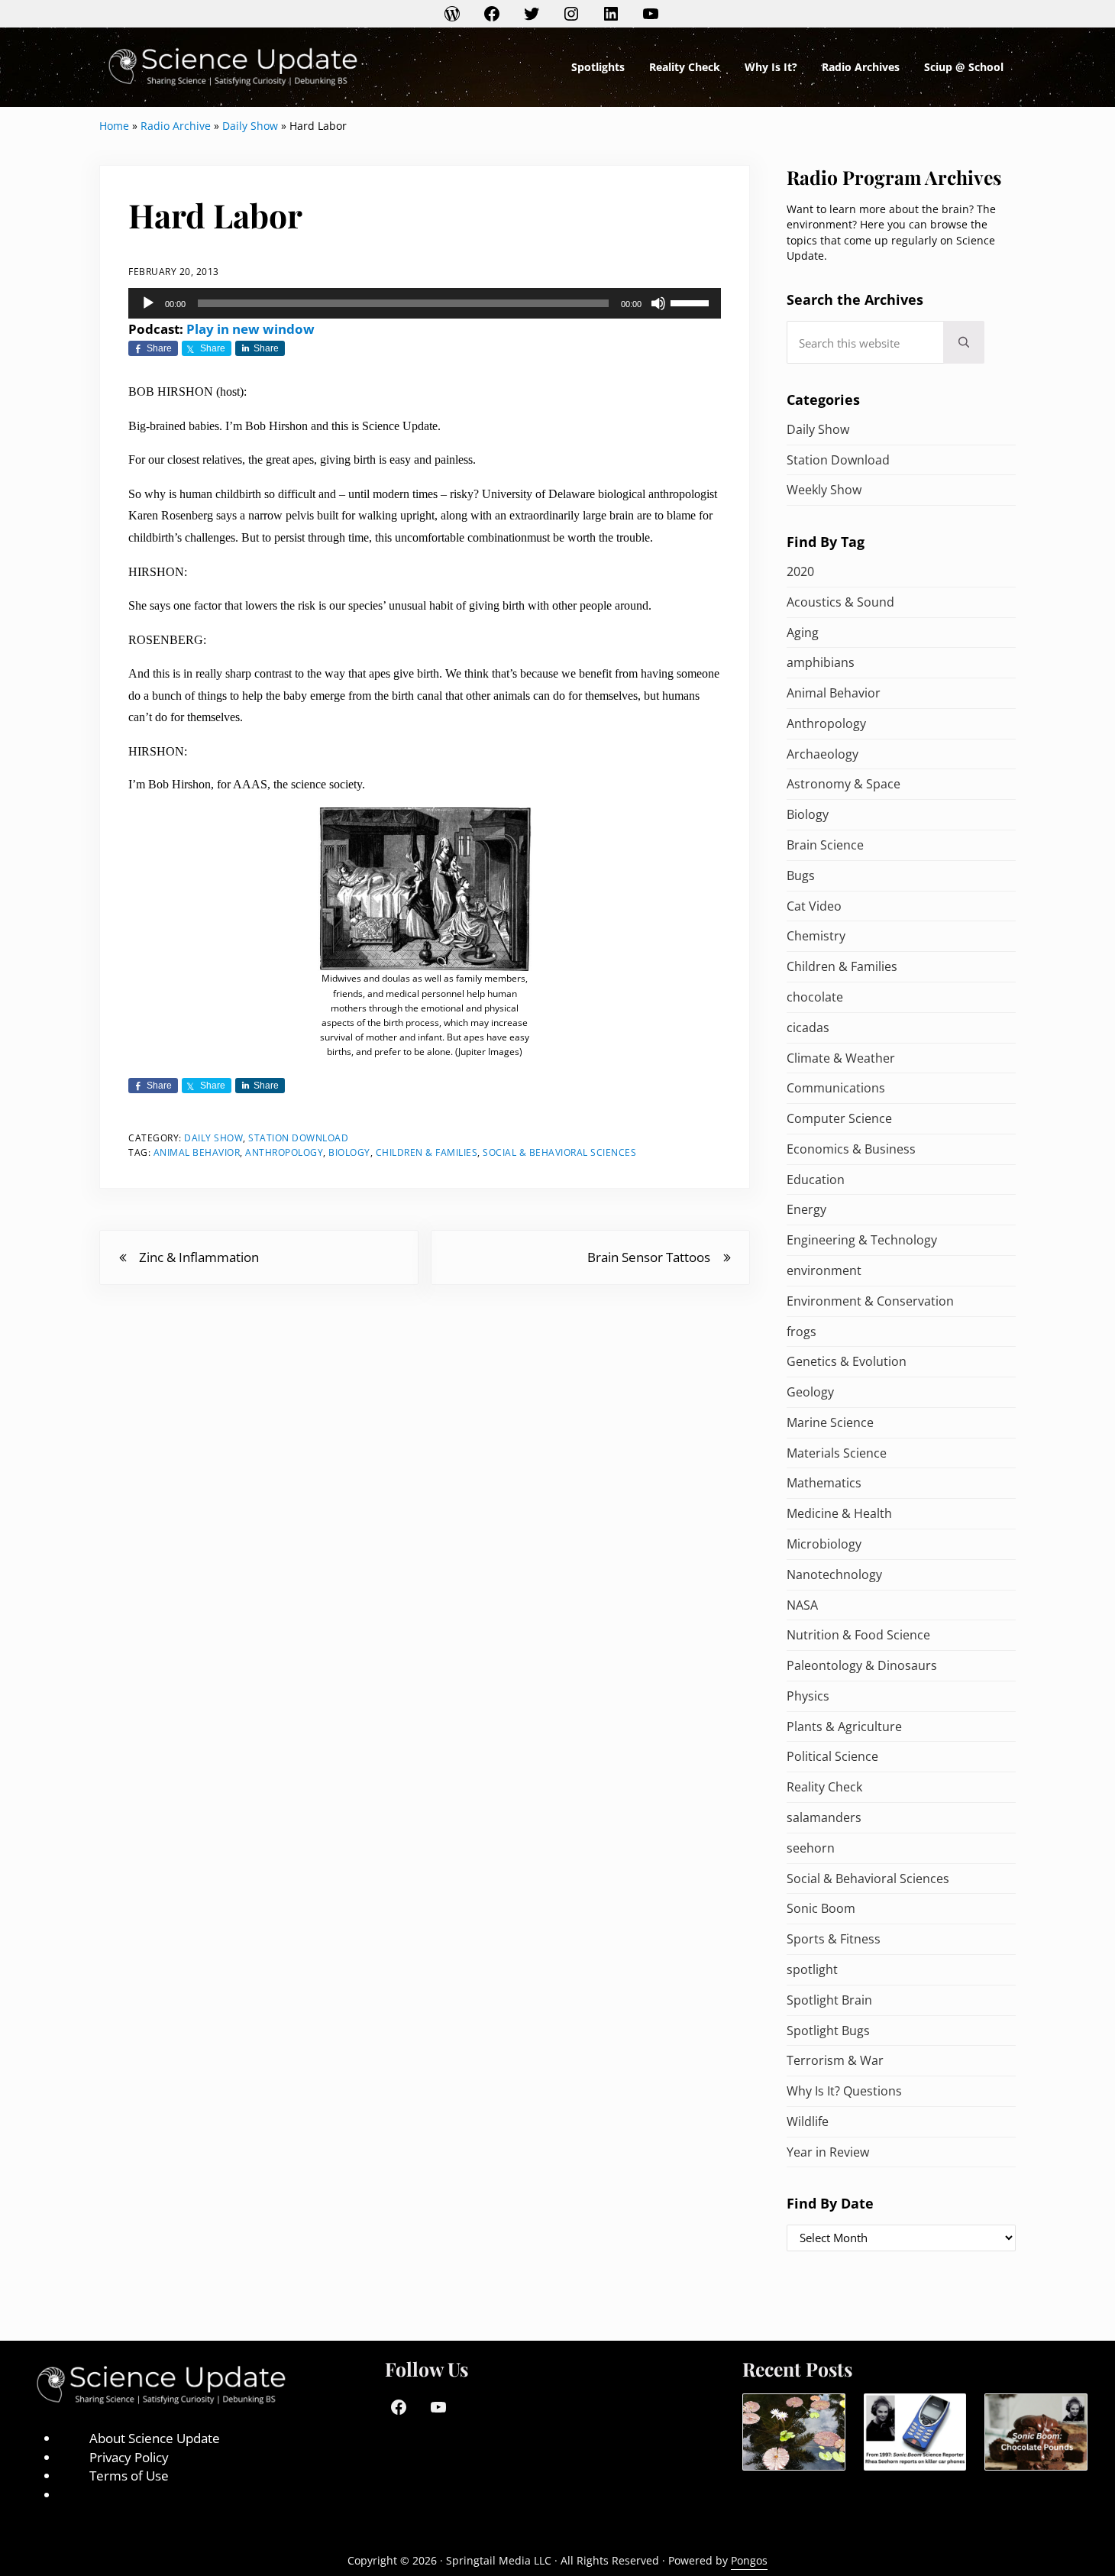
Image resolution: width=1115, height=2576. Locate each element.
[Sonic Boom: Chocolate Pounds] (1036, 2432)
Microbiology (824, 1544)
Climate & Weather (841, 1058)
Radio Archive (176, 126)
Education (816, 1180)
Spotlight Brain (829, 2000)
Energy (806, 1209)
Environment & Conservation (870, 1301)
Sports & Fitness (834, 1939)
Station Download (298, 1138)
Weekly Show (824, 490)
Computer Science (839, 1118)
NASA (802, 1605)
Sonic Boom (821, 1908)
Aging (803, 633)
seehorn (811, 1848)
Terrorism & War (835, 2060)
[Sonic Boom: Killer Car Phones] (915, 2432)
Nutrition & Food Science (858, 1635)
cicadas (808, 1027)
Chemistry (816, 936)
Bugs (801, 875)
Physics (808, 1696)
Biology (349, 1152)
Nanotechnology (834, 1574)
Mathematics (824, 1483)
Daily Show (250, 126)
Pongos (749, 2560)
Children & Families (427, 1152)
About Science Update (155, 2438)
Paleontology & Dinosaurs (862, 1665)
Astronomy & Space (844, 784)
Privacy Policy (129, 2457)
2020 (800, 571)
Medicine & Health (839, 1513)
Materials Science (837, 1453)
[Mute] (658, 303)
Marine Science (830, 1422)
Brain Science (825, 845)
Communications (836, 1088)
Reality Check (824, 1787)
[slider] (692, 302)
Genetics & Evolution (847, 1361)
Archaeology (823, 754)
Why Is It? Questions (844, 2091)
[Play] (148, 303)
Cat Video (814, 906)
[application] (424, 303)
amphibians (821, 662)
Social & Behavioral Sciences (559, 1152)
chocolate (815, 997)
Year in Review (828, 2152)
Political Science (832, 1756)
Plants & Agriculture (844, 1727)
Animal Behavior (197, 1152)
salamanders (824, 1817)
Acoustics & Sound (840, 602)
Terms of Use (129, 2476)
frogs (802, 1332)
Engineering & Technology (862, 1240)
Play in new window (250, 329)
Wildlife (808, 2121)
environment (824, 1270)
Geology (810, 1392)
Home (114, 126)
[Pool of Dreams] (794, 2432)
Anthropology (284, 1152)
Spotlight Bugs (828, 2031)
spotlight (812, 1969)
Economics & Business (851, 1149)
